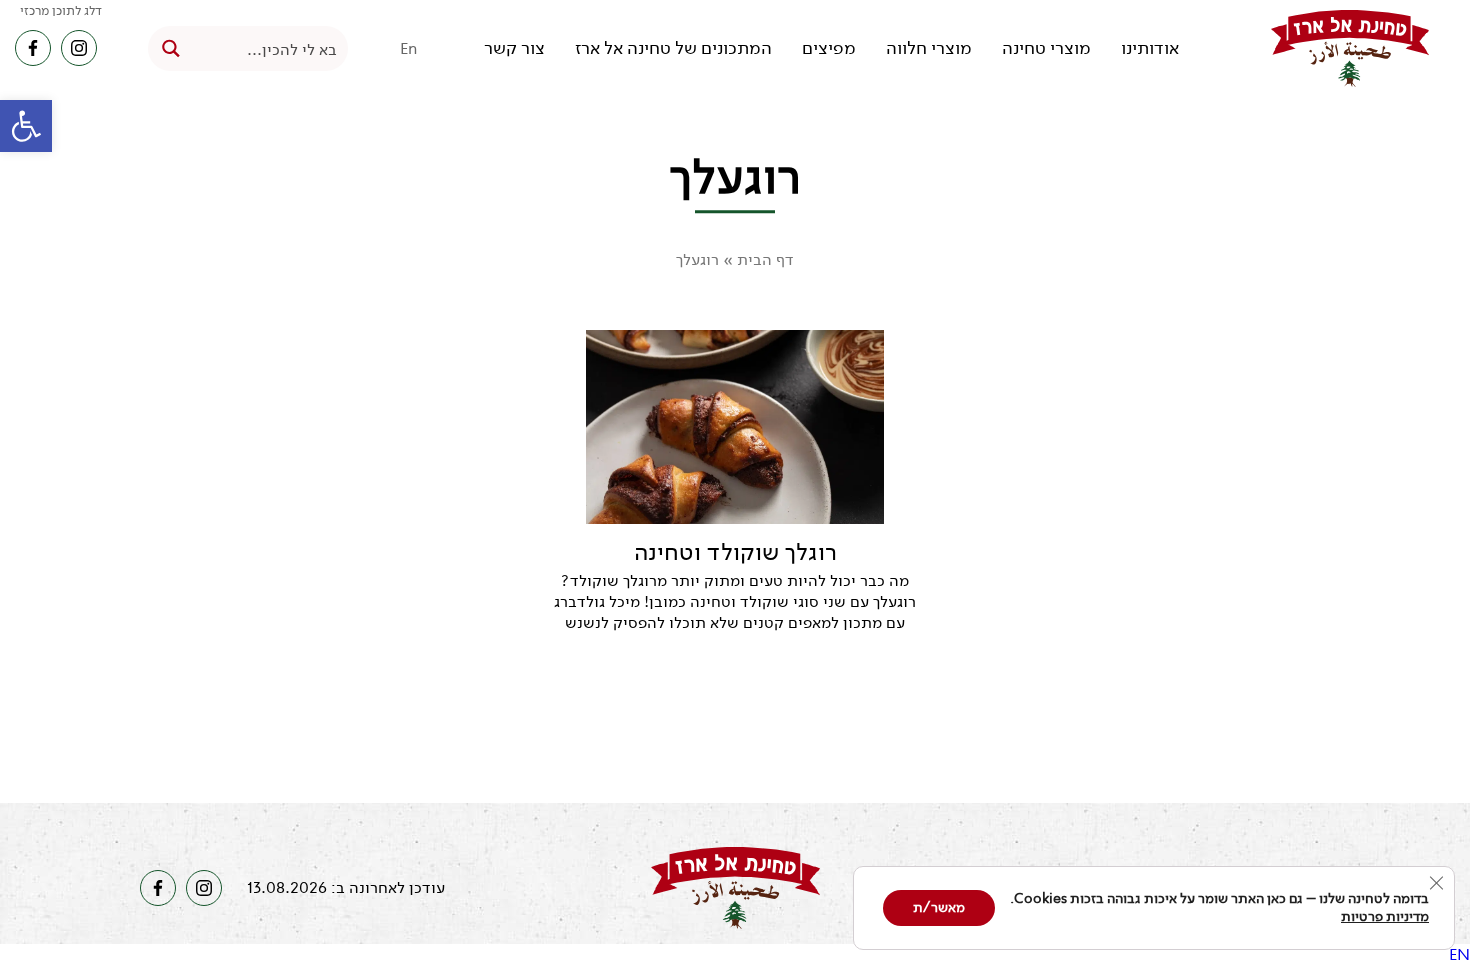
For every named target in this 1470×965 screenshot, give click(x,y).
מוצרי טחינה (1046, 48)
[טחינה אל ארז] (1350, 48)
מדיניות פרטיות (1385, 916)
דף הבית (765, 259)
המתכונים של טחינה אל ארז (673, 48)
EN (1459, 954)
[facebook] (33, 48)
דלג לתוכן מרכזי (61, 10)
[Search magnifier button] (170, 48)
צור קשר (514, 48)
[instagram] (79, 48)
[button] (26, 126)
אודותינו (1150, 48)
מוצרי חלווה (929, 48)
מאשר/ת (939, 907)
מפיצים (829, 48)
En (409, 48)
